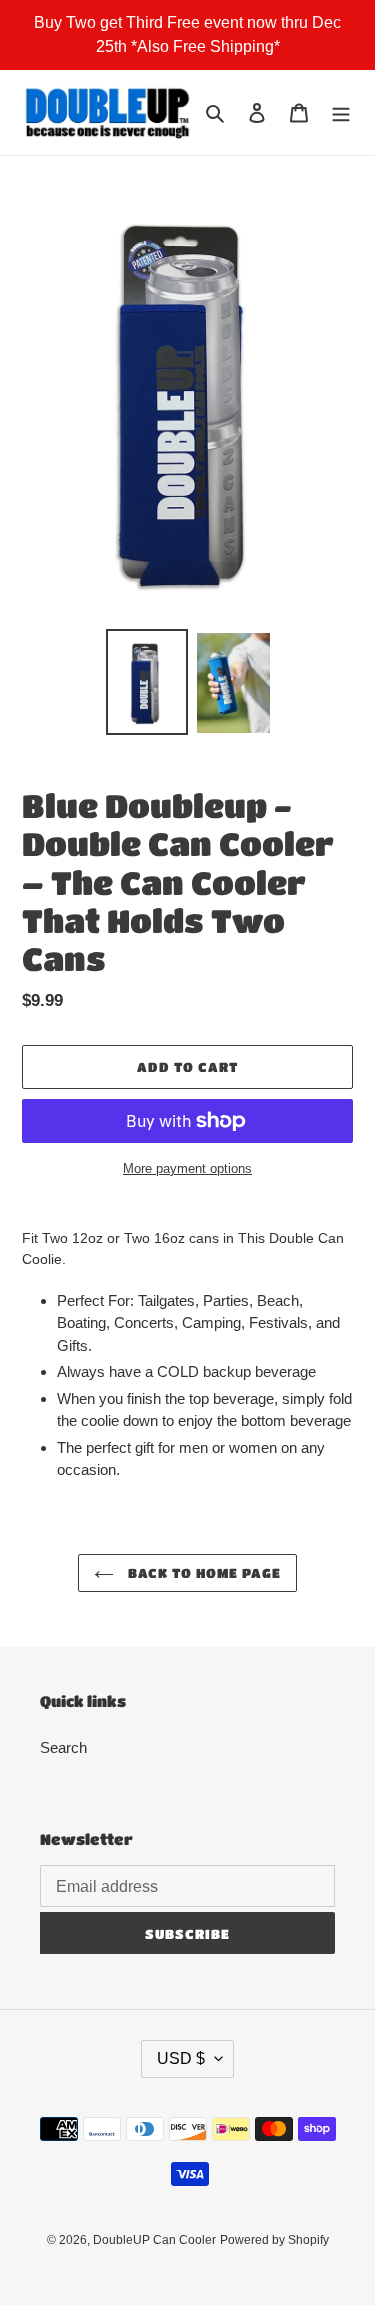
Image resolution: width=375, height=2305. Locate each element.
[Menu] (341, 112)
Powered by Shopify (274, 2240)
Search (63, 1747)
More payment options (187, 1168)
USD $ (181, 2058)
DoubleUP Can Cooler (154, 2240)
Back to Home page (203, 1572)
